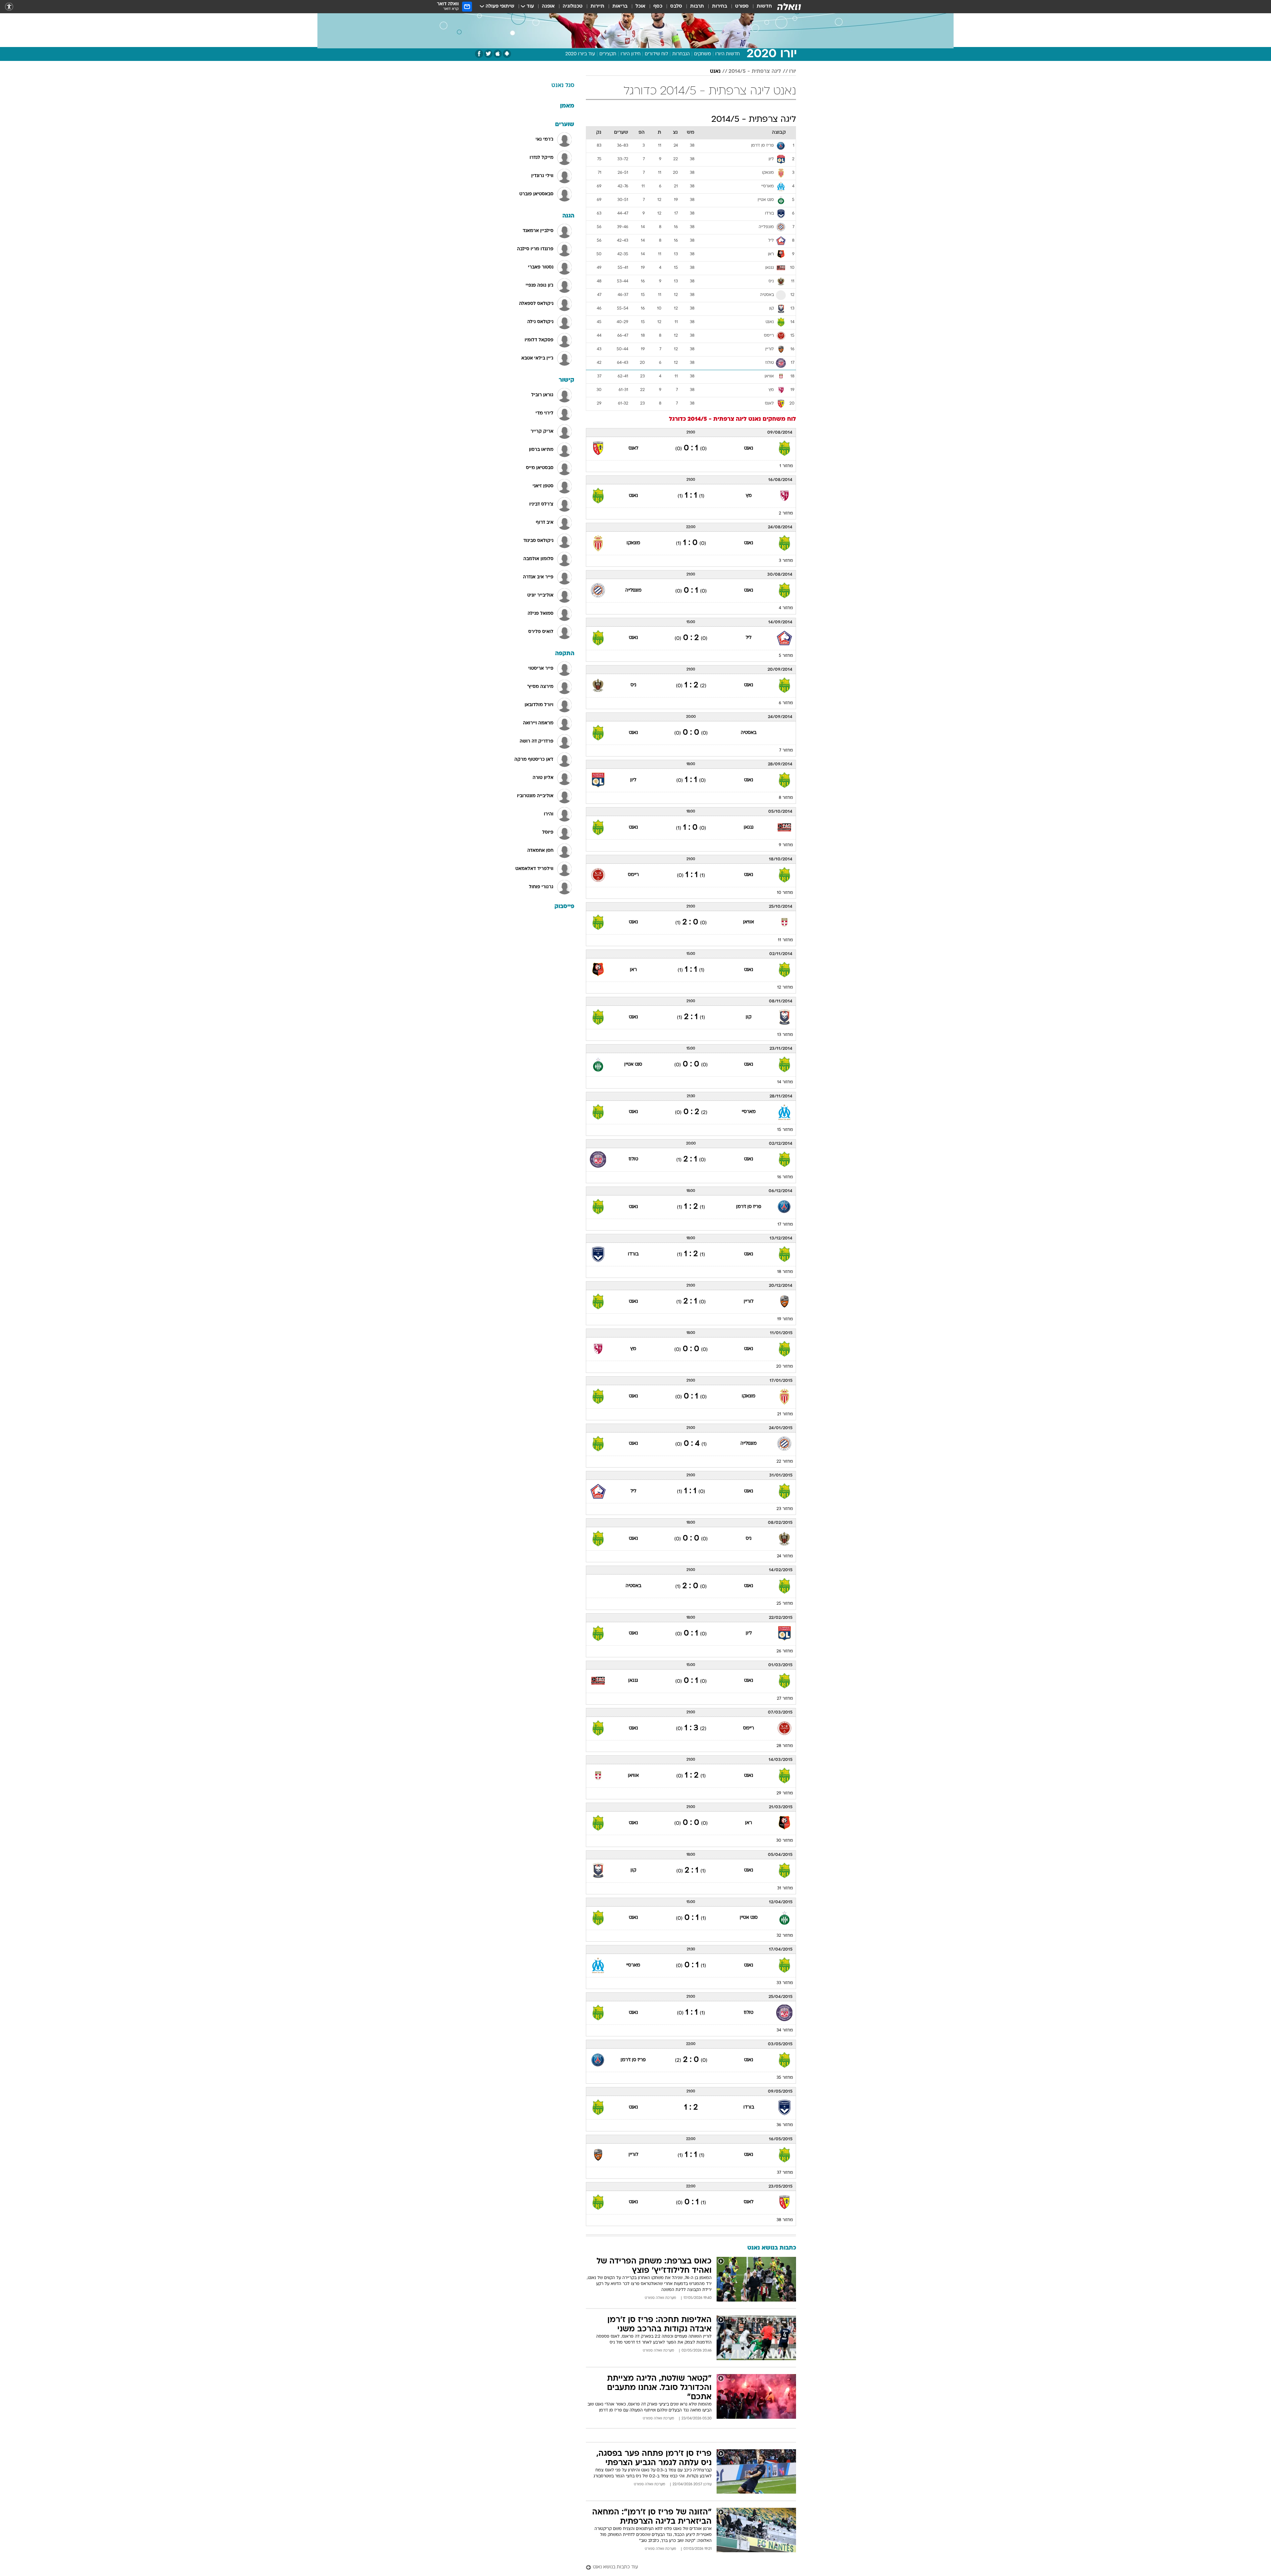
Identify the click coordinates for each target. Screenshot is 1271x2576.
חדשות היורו (728, 54)
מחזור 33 (785, 1983)
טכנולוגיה (573, 6)
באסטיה (749, 733)
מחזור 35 (785, 2078)
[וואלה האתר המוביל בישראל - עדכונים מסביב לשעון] (789, 7)
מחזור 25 (785, 1604)
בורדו (633, 1254)
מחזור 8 (786, 798)
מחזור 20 (785, 1367)
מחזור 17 (785, 1225)
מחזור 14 (785, 1082)
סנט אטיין (633, 1065)
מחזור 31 (785, 1888)
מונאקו (633, 543)
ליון (633, 780)
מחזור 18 (785, 1272)
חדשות (764, 6)
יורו (793, 72)
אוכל (640, 6)
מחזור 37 (785, 2173)
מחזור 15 (785, 1130)
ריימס (633, 875)
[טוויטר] (488, 54)
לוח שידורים (656, 54)
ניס (633, 685)
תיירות (597, 6)
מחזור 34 (785, 2030)
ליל (749, 638)
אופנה (548, 6)
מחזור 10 (785, 893)
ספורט (742, 6)
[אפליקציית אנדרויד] (507, 54)
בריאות (620, 6)
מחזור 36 (785, 2125)
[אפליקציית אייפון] (498, 54)
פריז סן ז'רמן (749, 1207)
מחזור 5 (786, 656)
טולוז (633, 1159)
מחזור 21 (785, 1414)
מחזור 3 (786, 561)
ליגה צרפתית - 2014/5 (755, 72)
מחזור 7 (786, 751)
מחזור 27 (785, 1699)
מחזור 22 (785, 1462)
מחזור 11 (785, 940)
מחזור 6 (786, 703)
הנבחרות (681, 54)
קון (749, 1017)
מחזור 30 (785, 1841)
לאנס (633, 448)
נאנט (715, 72)
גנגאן (749, 827)
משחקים (703, 54)
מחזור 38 (785, 2220)
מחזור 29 (785, 1793)
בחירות (720, 6)
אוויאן (749, 922)
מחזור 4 (786, 608)
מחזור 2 (786, 513)
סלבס (676, 6)
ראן (633, 970)
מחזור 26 (785, 1651)
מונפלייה (633, 590)
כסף (658, 6)
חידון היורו (631, 54)
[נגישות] (9, 7)
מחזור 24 (785, 1556)
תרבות (697, 6)
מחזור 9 (786, 845)
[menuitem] (760, 7)
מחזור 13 (785, 1035)
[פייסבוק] (479, 54)
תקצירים (608, 54)
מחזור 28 (785, 1746)
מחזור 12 (785, 988)
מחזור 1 (786, 466)
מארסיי (749, 1112)
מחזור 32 (785, 1936)
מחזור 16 (785, 1177)
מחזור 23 (785, 1509)
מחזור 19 (785, 1319)
